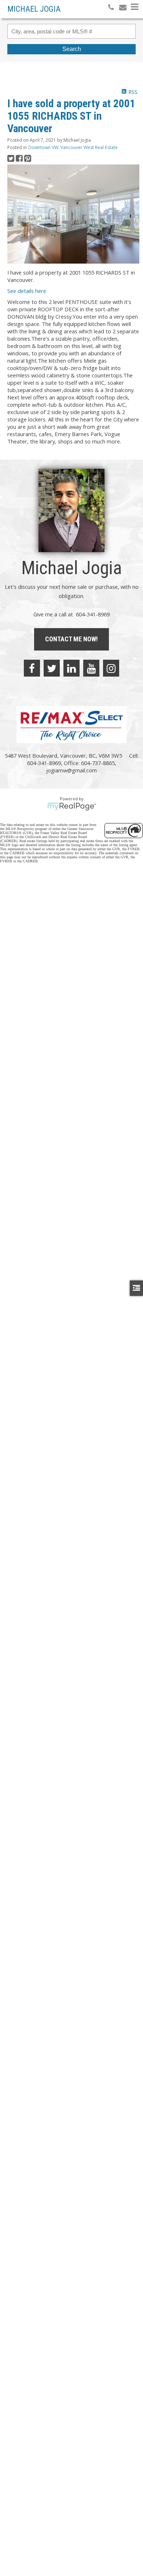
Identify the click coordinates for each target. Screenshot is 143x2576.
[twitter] (52, 668)
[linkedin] (71, 668)
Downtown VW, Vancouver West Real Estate (73, 147)
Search (72, 49)
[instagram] (111, 668)
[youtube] (91, 668)
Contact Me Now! (71, 639)
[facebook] (32, 668)
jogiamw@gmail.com (71, 770)
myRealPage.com (72, 807)
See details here (27, 291)
